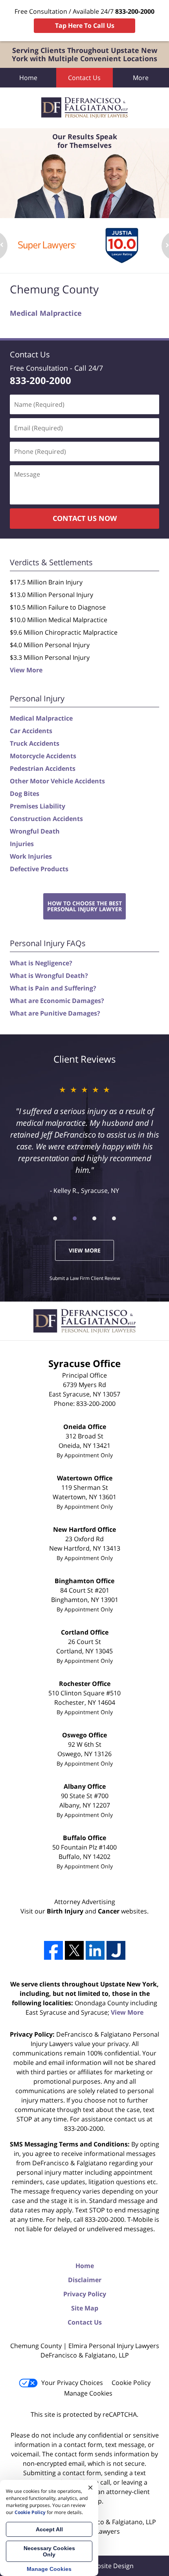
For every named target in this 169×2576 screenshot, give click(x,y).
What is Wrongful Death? (49, 976)
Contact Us (84, 78)
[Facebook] (53, 1950)
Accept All (49, 2529)
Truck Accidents (35, 743)
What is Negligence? (41, 963)
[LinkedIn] (95, 1950)
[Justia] (116, 1950)
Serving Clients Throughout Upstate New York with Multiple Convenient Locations (84, 55)
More (141, 78)
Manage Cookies (88, 2393)
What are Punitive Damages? (55, 1013)
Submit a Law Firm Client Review (85, 1278)
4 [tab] (114, 1218)
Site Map (85, 2308)
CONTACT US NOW (85, 518)
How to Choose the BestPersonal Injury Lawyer (84, 906)
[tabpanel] (47, 246)
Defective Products (39, 869)
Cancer (109, 1911)
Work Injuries (31, 856)
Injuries (22, 844)
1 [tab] (55, 1218)
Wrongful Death (35, 831)
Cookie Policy (131, 2383)
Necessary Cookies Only (49, 2551)
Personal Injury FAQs (48, 943)
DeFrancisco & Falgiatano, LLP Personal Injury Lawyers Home (84, 108)
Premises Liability (38, 806)
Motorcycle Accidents (43, 756)
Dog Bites (25, 794)
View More (26, 670)
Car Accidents (31, 731)
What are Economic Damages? (57, 1001)
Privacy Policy (85, 2294)
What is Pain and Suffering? (53, 988)
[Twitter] (74, 1950)
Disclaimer (85, 2280)
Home (28, 78)
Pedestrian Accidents (43, 768)
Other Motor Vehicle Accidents (57, 781)
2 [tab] (75, 1218)
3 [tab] (94, 1218)
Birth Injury (65, 1911)
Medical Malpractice (46, 313)
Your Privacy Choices (72, 2383)
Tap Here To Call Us (85, 25)
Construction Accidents (46, 819)
